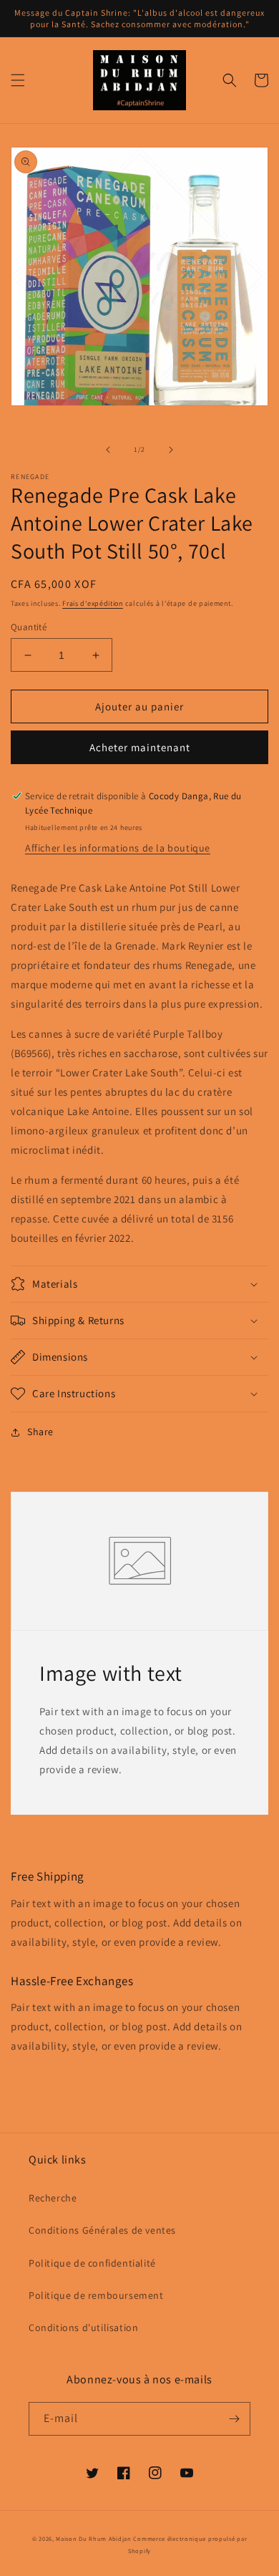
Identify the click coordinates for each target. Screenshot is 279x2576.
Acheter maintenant (140, 747)
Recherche (53, 2198)
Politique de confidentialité (92, 2263)
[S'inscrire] (234, 2419)
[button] (18, 80)
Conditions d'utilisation (83, 2327)
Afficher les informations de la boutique (118, 848)
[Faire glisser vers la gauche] (108, 450)
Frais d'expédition (93, 603)
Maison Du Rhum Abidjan (93, 2538)
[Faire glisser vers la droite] (171, 450)
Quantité (29, 627)
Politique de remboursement (96, 2295)
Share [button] (40, 1432)
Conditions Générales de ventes (102, 2230)
